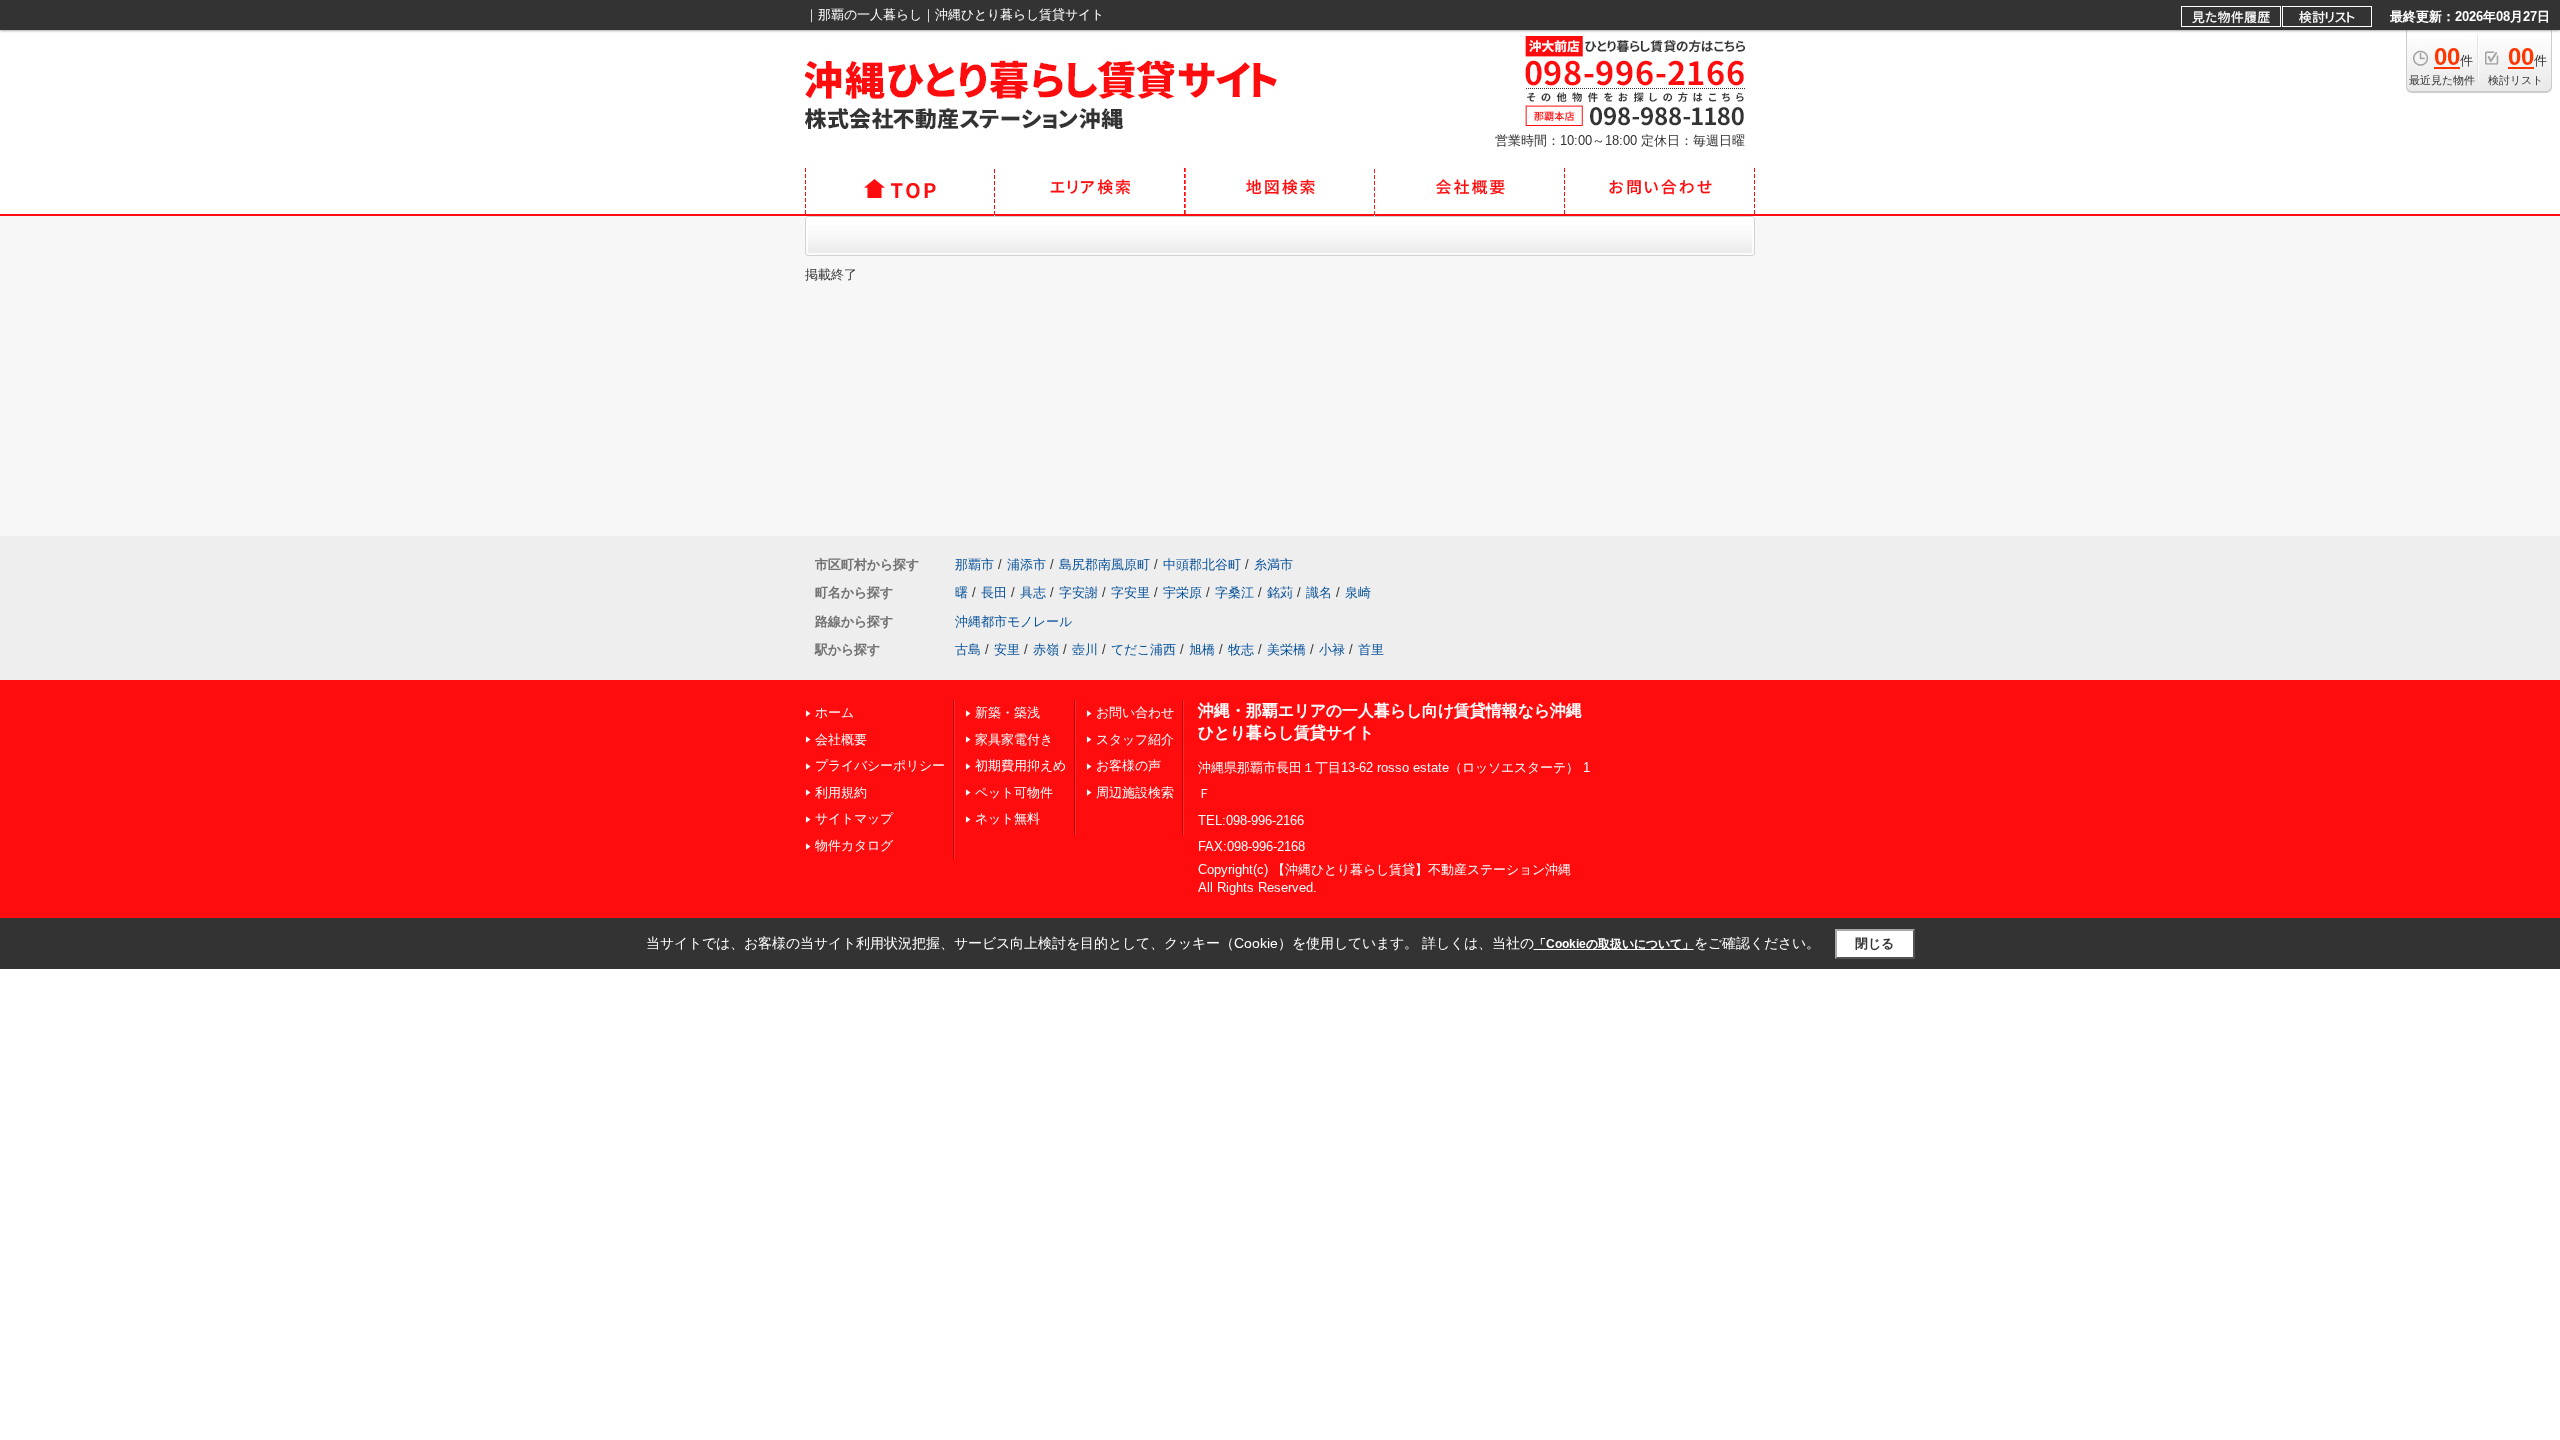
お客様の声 (1128, 765)
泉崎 (1358, 592)
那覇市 (974, 564)
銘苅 (1280, 592)
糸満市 (1273, 564)
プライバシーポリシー (880, 765)
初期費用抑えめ (1020, 765)
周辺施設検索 (1135, 792)
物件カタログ (854, 845)
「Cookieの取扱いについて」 (1614, 944)
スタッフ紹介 (1135, 739)
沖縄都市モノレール (1013, 621)
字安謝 (1078, 592)
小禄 (1332, 649)
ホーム (834, 712)
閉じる (1874, 943)
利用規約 (841, 792)
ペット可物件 (1014, 792)
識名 (1319, 592)
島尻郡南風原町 (1104, 564)
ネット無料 (1007, 818)
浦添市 (1026, 564)
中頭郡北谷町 (1202, 564)
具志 (1033, 592)
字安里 (1130, 592)
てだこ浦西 (1143, 649)
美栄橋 (1286, 649)
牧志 (1241, 649)
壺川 (1085, 649)
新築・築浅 (1007, 712)
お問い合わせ (1135, 712)
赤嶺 (1046, 649)
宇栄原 (1182, 592)
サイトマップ (854, 818)
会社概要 (841, 739)
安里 (1007, 649)
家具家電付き (1014, 739)
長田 (994, 592)
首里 (1371, 649)
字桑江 (1234, 592)
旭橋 (1202, 649)
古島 (968, 649)
